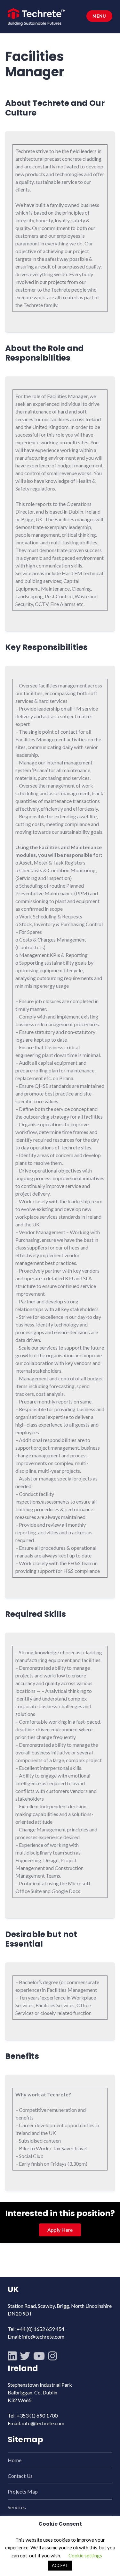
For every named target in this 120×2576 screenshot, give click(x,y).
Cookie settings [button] (85, 2555)
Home (15, 2460)
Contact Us (20, 2476)
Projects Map (23, 2491)
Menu (99, 16)
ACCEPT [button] (60, 2565)
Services (17, 2507)
